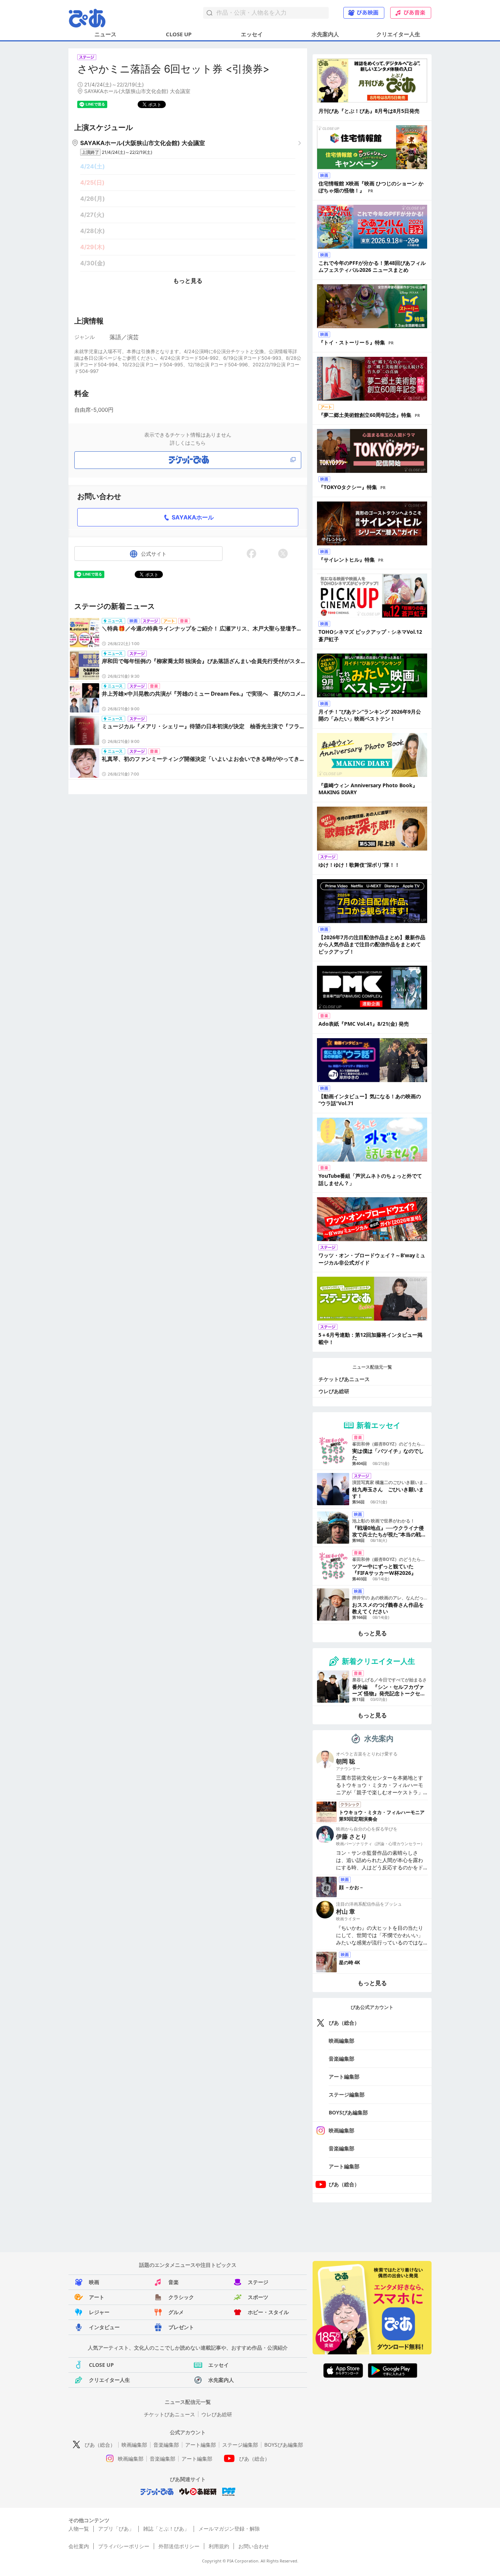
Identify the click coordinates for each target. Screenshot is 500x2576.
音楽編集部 (342, 2059)
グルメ (176, 2312)
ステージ (258, 2282)
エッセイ (252, 34)
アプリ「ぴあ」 (116, 2529)
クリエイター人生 (398, 34)
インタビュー (104, 2327)
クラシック (181, 2297)
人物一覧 (79, 2529)
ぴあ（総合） (344, 2023)
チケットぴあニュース (344, 1379)
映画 (94, 2282)
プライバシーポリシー (124, 2546)
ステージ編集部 (347, 2094)
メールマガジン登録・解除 (229, 2529)
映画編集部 (342, 2041)
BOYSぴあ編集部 (348, 2112)
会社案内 (79, 2546)
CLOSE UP (179, 34)
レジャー (99, 2312)
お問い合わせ (254, 2546)
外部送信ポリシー (179, 2546)
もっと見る (188, 281)
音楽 (173, 2282)
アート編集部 (344, 2077)
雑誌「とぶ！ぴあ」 (166, 2529)
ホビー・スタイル (268, 2312)
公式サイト (154, 554)
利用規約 (219, 2546)
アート (97, 2297)
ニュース (105, 34)
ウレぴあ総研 (334, 1391)
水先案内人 (325, 34)
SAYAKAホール (193, 517)
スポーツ (258, 2297)
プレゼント (181, 2327)
